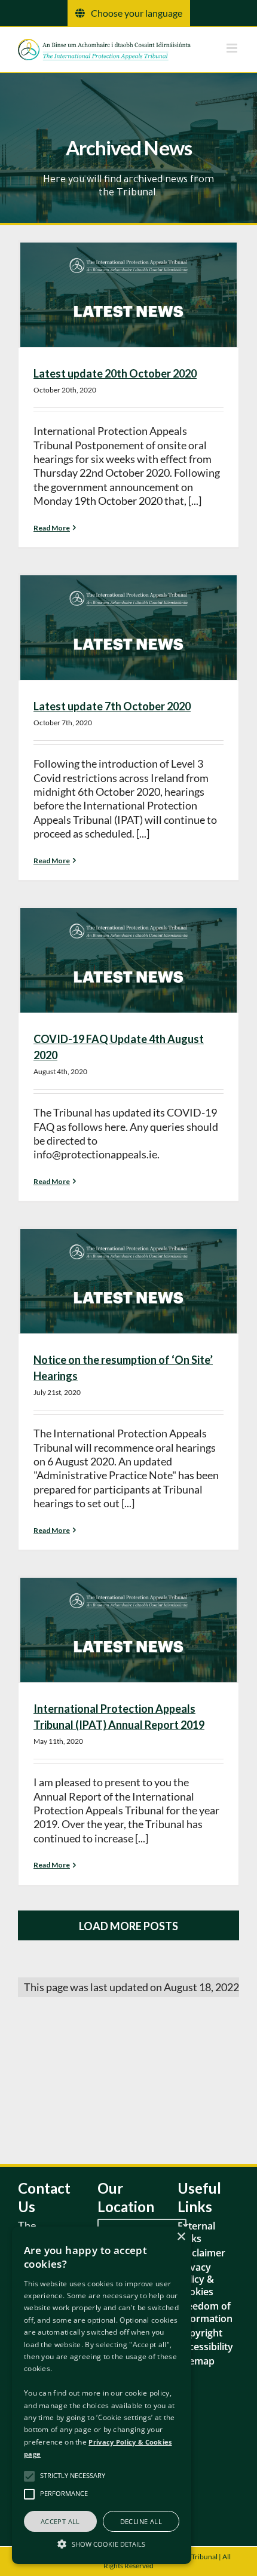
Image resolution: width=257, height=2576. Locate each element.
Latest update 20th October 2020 (115, 373)
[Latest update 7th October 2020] (128, 628)
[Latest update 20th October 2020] (128, 295)
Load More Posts (128, 1926)
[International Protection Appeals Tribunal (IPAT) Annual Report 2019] (128, 1630)
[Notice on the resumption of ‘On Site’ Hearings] (128, 1281)
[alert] (102, 2395)
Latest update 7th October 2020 (112, 706)
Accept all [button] (60, 2521)
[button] (102, 2543)
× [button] (181, 2237)
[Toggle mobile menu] (233, 48)
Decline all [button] (141, 2521)
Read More (52, 528)
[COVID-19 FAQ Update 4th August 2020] (128, 960)
